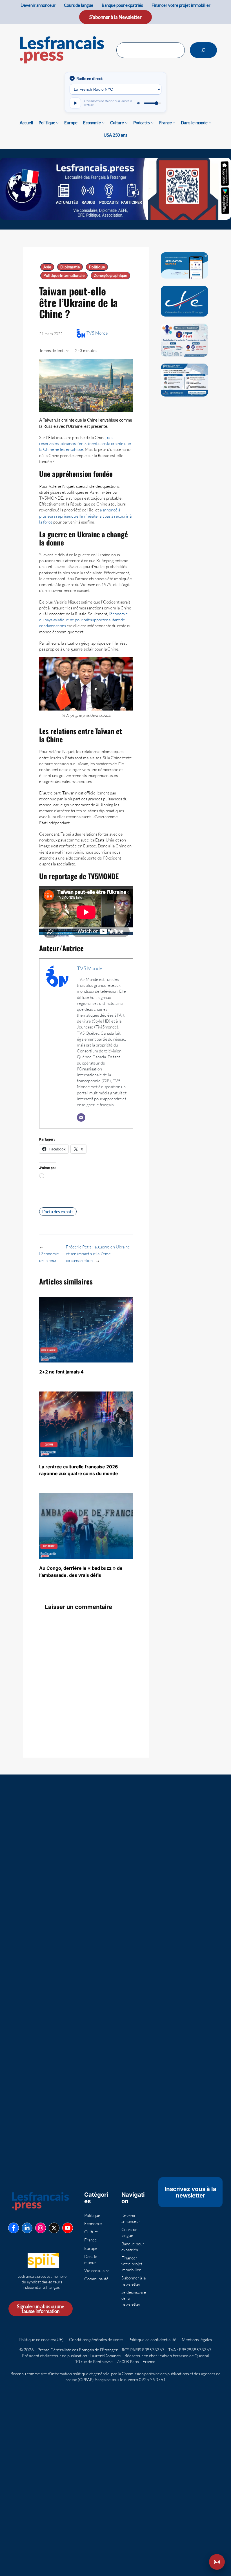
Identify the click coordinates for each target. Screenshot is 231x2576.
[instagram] (41, 2228)
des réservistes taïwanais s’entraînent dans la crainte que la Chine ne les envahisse (85, 443)
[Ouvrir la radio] (217, 2562)
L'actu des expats (58, 1212)
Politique (97, 267)
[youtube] (68, 2228)
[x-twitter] (54, 2228)
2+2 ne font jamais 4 (61, 1372)
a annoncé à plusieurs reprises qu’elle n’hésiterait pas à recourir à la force (85, 516)
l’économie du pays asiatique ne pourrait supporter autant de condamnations (84, 620)
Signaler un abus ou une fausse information (41, 2309)
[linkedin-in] (27, 2228)
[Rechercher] (203, 50)
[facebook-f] (14, 2228)
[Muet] (139, 103)
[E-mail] (81, 1117)
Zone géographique (110, 275)
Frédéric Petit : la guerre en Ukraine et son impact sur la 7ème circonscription (98, 1254)
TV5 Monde (97, 333)
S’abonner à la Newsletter (115, 17)
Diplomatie (70, 267)
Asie (47, 267)
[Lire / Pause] (75, 103)
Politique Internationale (64, 275)
